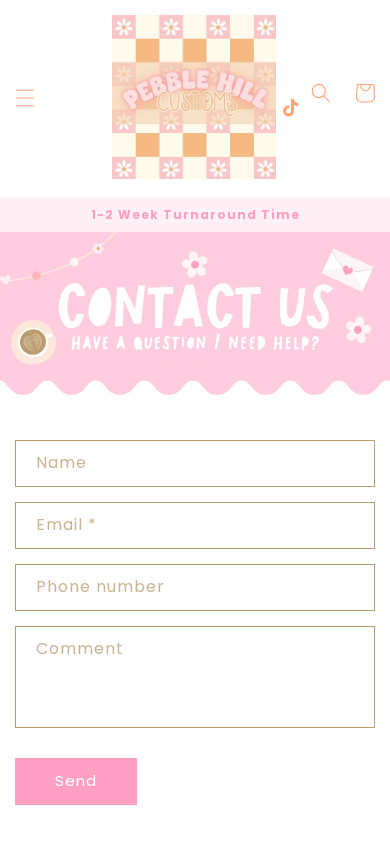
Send (76, 780)
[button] (25, 98)
